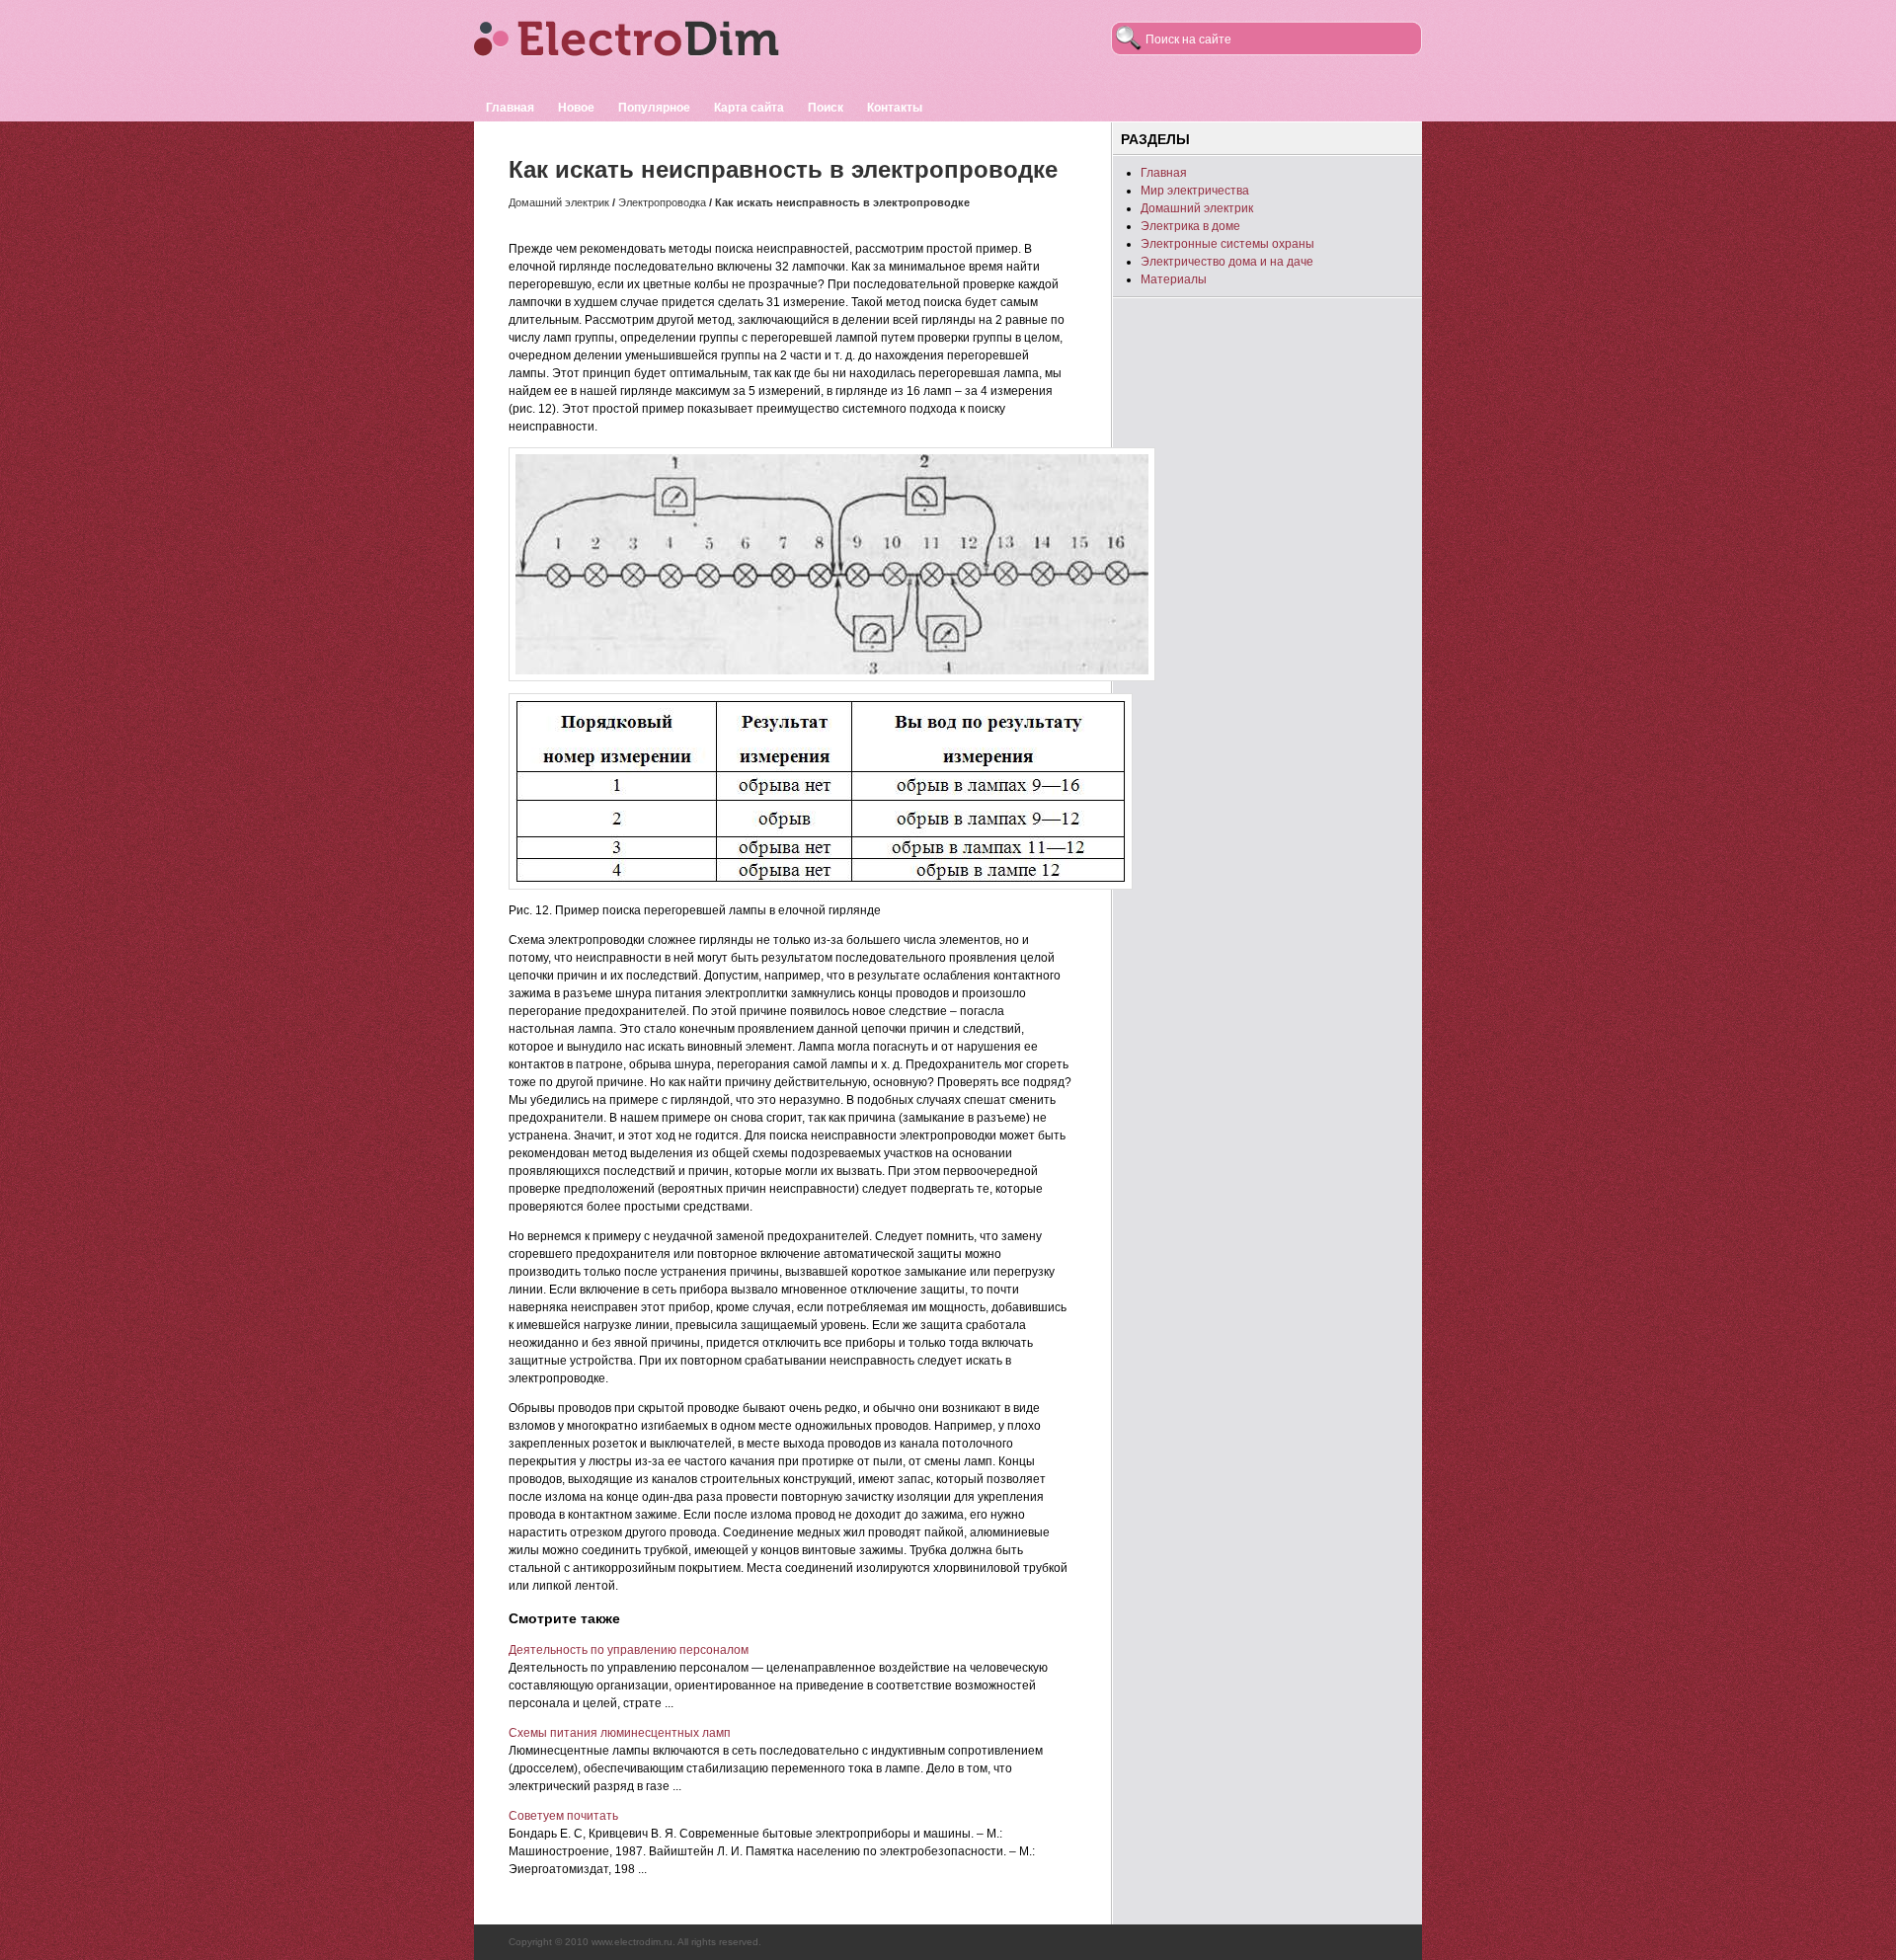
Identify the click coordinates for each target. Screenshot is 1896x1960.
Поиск (826, 108)
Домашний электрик (559, 202)
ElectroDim (657, 47)
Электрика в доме (1190, 226)
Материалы (1174, 279)
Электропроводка (662, 202)
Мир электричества (1195, 191)
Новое (576, 108)
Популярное (654, 108)
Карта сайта (749, 108)
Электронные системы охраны (1227, 244)
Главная (510, 108)
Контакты (895, 108)
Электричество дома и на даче (1227, 262)
